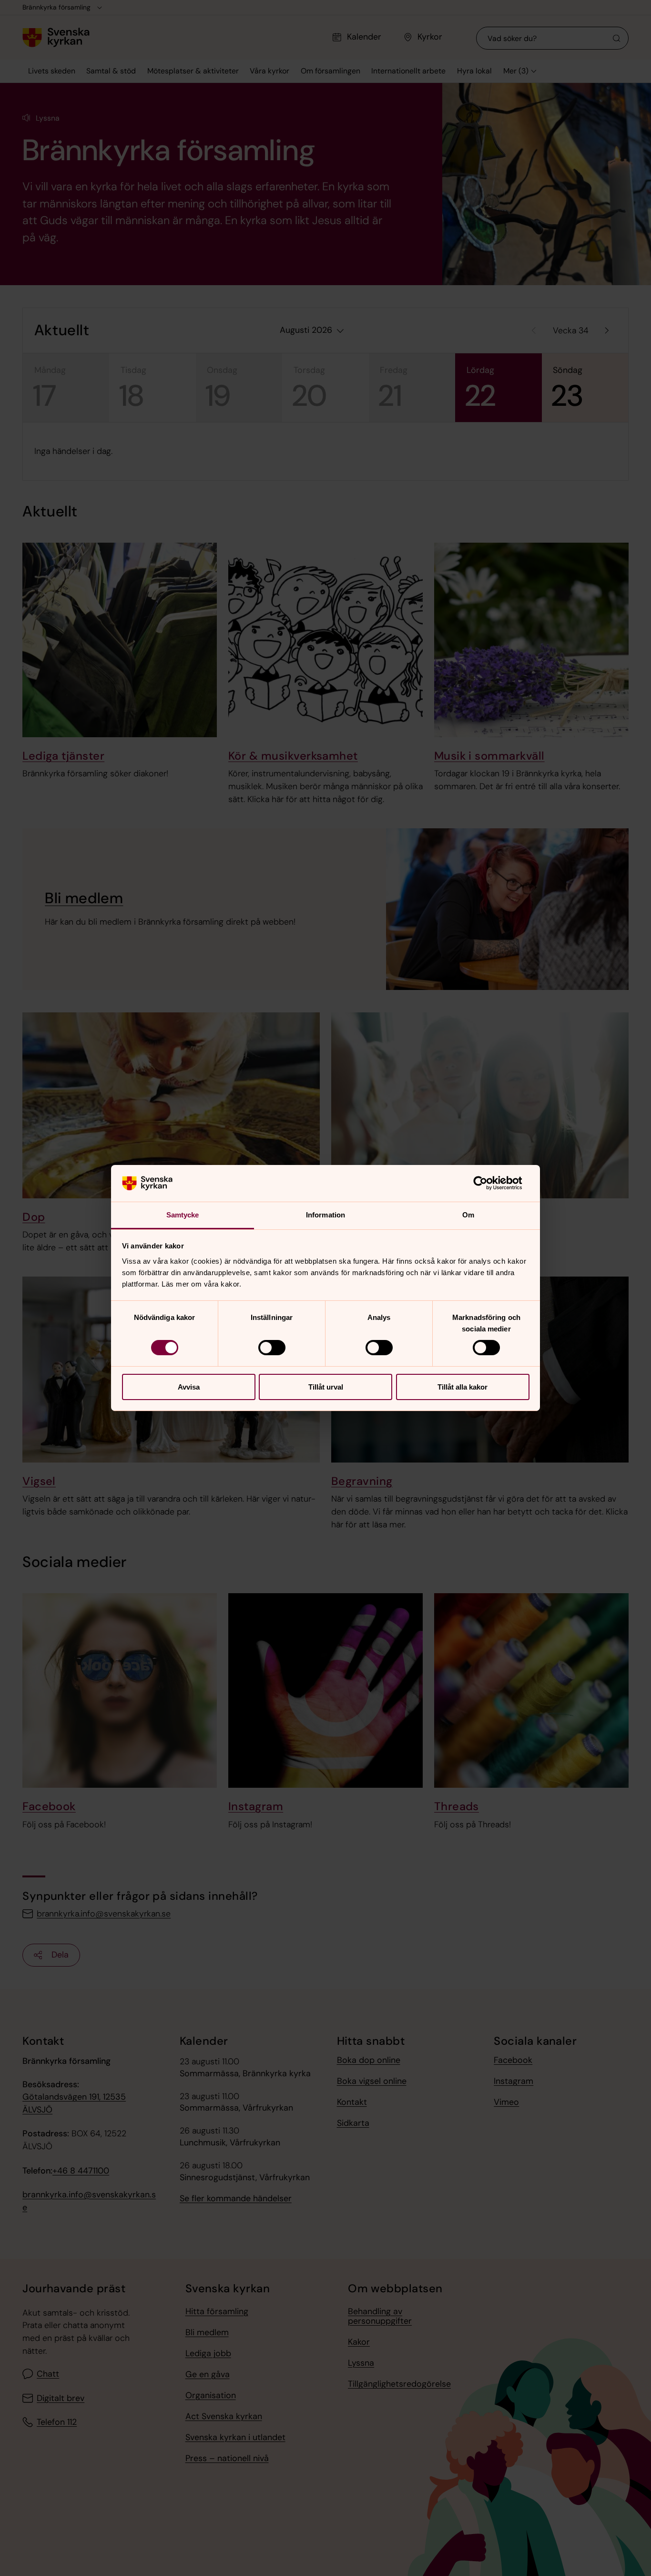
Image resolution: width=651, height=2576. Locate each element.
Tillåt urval (326, 1387)
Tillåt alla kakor (463, 1387)
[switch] (272, 1348)
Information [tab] (325, 1215)
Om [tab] (468, 1215)
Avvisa (189, 1387)
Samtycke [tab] (183, 1215)
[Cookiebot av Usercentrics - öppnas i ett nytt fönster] (488, 1183)
